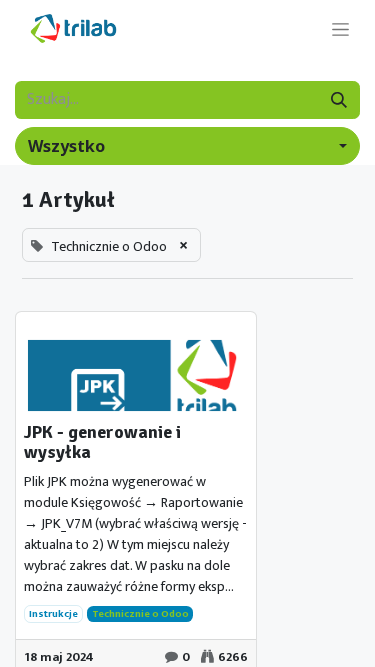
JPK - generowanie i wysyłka (102, 443)
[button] (187, 146)
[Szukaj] (339, 100)
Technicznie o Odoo (140, 614)
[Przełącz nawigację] (340, 28)
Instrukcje (53, 614)
